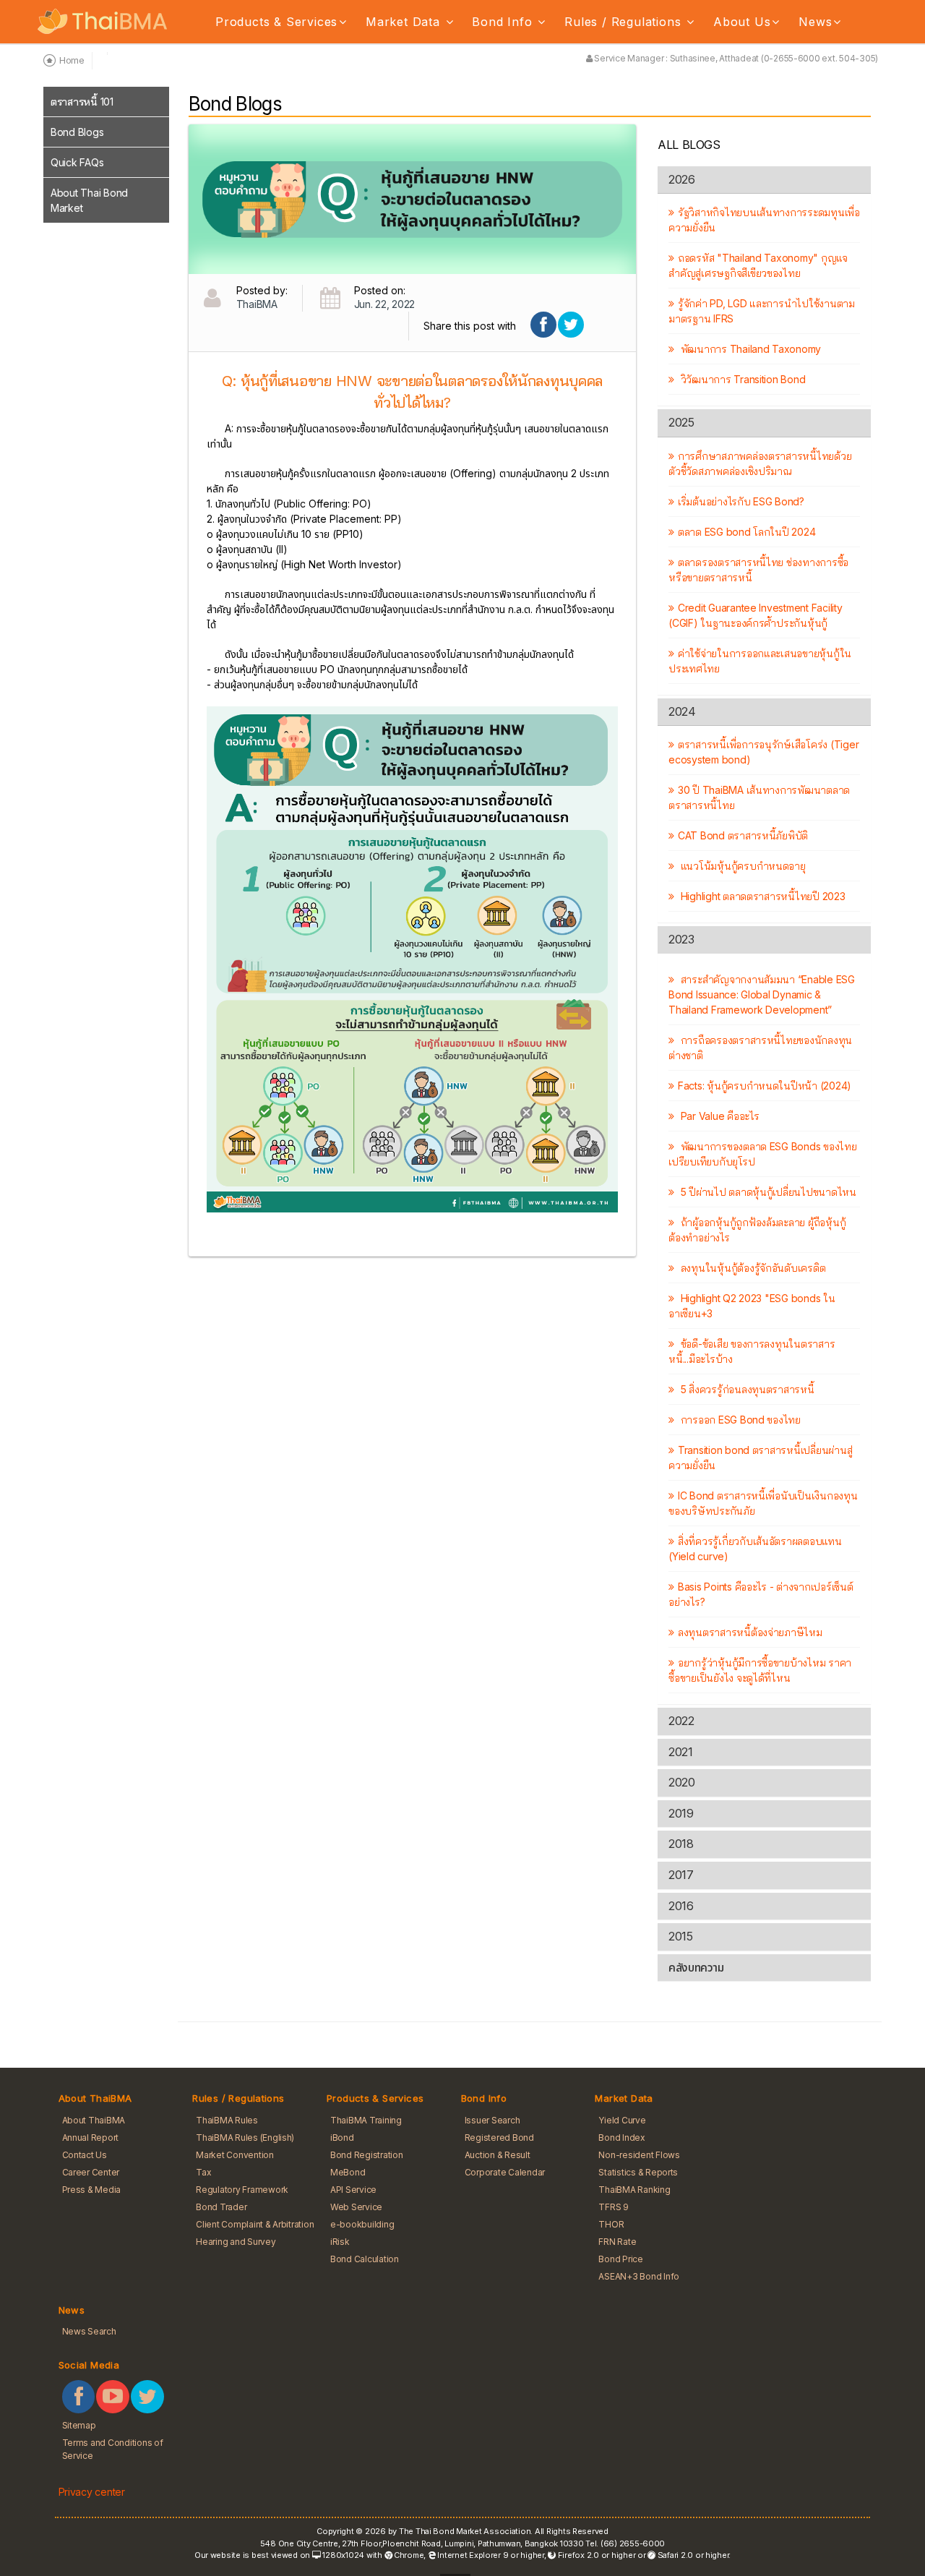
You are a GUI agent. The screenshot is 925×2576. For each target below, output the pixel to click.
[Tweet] (571, 325)
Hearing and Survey (236, 2242)
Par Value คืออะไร (718, 1116)
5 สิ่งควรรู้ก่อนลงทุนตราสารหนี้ (746, 1389)
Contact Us (85, 2155)
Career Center (91, 2172)
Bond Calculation (365, 2259)
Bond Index (621, 2138)
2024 (682, 711)
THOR (611, 2224)
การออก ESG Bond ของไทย (739, 1420)
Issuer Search (492, 2120)
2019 (681, 1813)
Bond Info (504, 22)
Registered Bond (499, 2138)
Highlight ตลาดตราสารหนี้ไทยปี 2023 (761, 896)
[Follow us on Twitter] (147, 2397)
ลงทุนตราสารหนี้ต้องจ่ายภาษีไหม (750, 1632)
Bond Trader (221, 2207)
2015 (680, 1936)
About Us (742, 22)
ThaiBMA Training (366, 2120)
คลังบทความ (696, 1967)
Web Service (356, 2207)
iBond (342, 2138)
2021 (680, 1752)
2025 (681, 422)
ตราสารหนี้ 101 (82, 102)
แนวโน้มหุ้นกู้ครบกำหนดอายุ (742, 866)
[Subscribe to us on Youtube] (113, 2397)
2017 (681, 1875)
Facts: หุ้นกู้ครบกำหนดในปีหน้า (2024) (765, 1086)
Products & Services (276, 22)
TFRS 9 (613, 2207)
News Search (89, 2331)
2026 (681, 179)
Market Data (405, 22)
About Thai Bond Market (89, 200)
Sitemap (79, 2425)
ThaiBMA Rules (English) (245, 2138)
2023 (681, 939)
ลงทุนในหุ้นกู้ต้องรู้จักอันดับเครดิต (752, 1268)
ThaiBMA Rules (227, 2120)
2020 (681, 1782)
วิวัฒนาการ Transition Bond (741, 379)
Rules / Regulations (625, 22)
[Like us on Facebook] (79, 2397)
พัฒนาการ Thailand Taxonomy (749, 349)
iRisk (340, 2242)
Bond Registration (367, 2155)
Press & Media (92, 2190)
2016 (681, 1906)
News (815, 22)
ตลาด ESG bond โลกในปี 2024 (747, 532)
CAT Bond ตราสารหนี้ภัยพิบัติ (743, 835)
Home (72, 60)
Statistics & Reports (638, 2172)
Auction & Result (498, 2155)
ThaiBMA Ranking (634, 2190)
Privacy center (92, 2492)
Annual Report (91, 2138)
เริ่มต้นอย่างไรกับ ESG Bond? (741, 501)
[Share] (543, 325)
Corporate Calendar (505, 2172)
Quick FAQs (77, 162)
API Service (353, 2190)
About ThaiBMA (94, 2120)
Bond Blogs (77, 132)
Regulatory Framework (242, 2190)
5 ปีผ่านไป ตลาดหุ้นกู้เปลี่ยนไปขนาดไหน (767, 1192)
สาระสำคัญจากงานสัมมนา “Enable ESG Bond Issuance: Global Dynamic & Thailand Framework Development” (762, 994)
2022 (681, 1721)
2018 (681, 1844)
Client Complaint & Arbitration (255, 2224)
